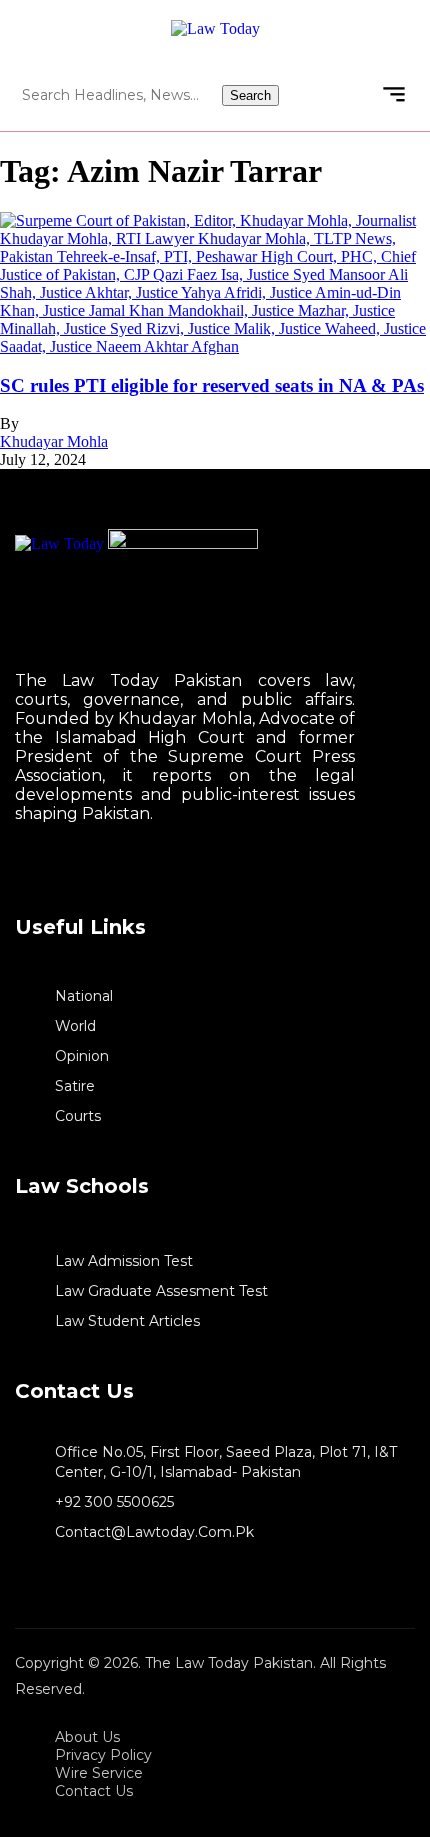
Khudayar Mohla (54, 441)
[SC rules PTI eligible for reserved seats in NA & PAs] (215, 346)
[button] (393, 94)
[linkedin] (36, 872)
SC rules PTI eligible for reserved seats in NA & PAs (212, 385)
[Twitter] (18, 872)
